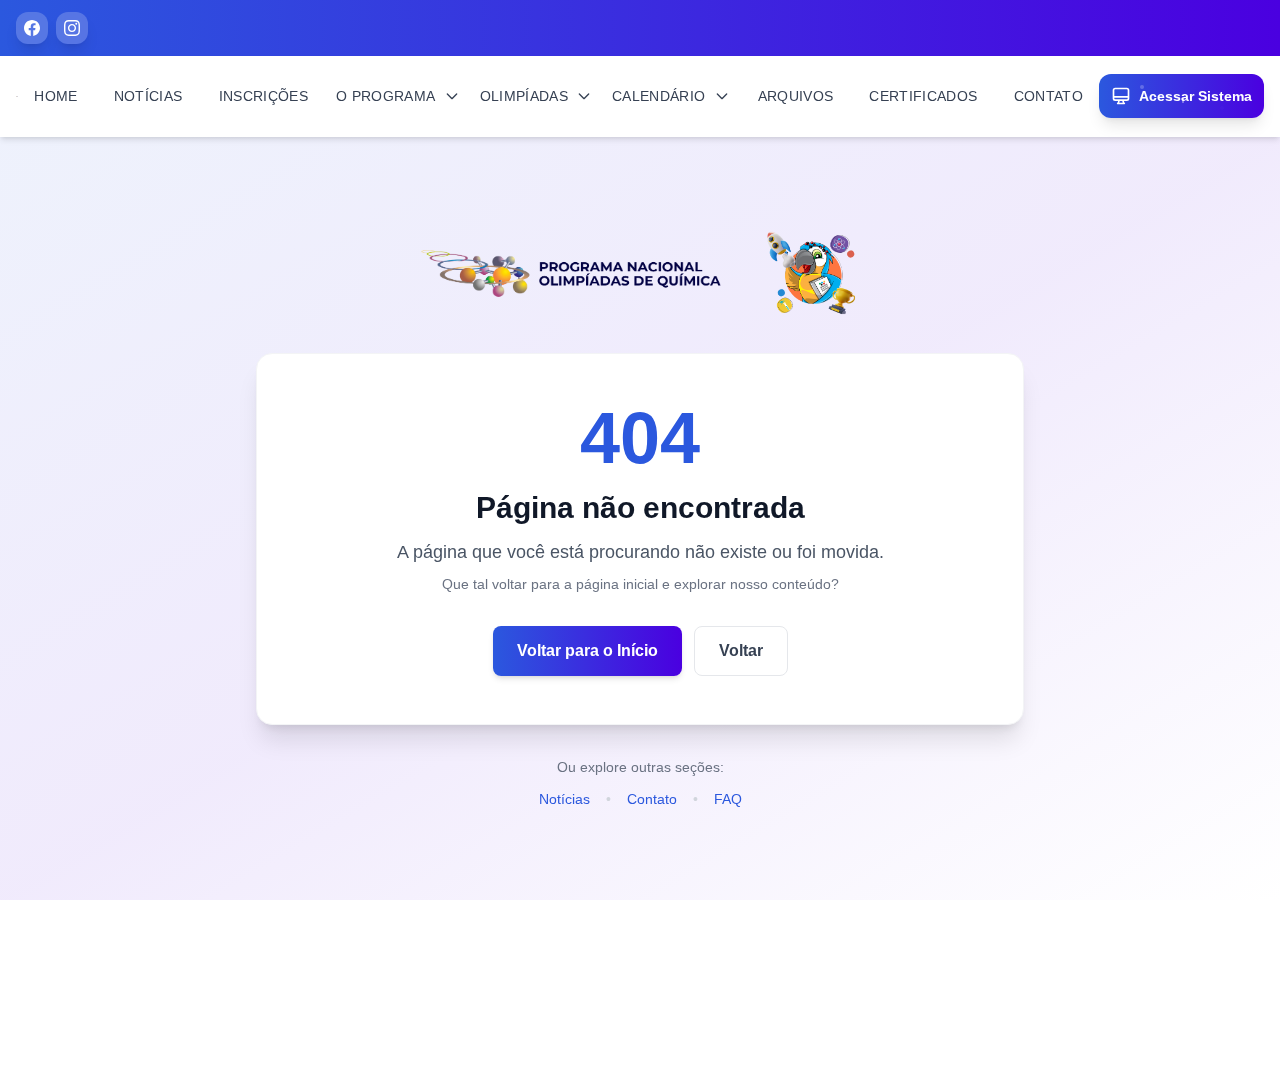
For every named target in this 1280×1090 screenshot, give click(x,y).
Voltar (741, 650)
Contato (652, 799)
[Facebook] (32, 28)
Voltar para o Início (587, 650)
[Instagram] (72, 28)
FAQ (728, 799)
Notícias (564, 799)
